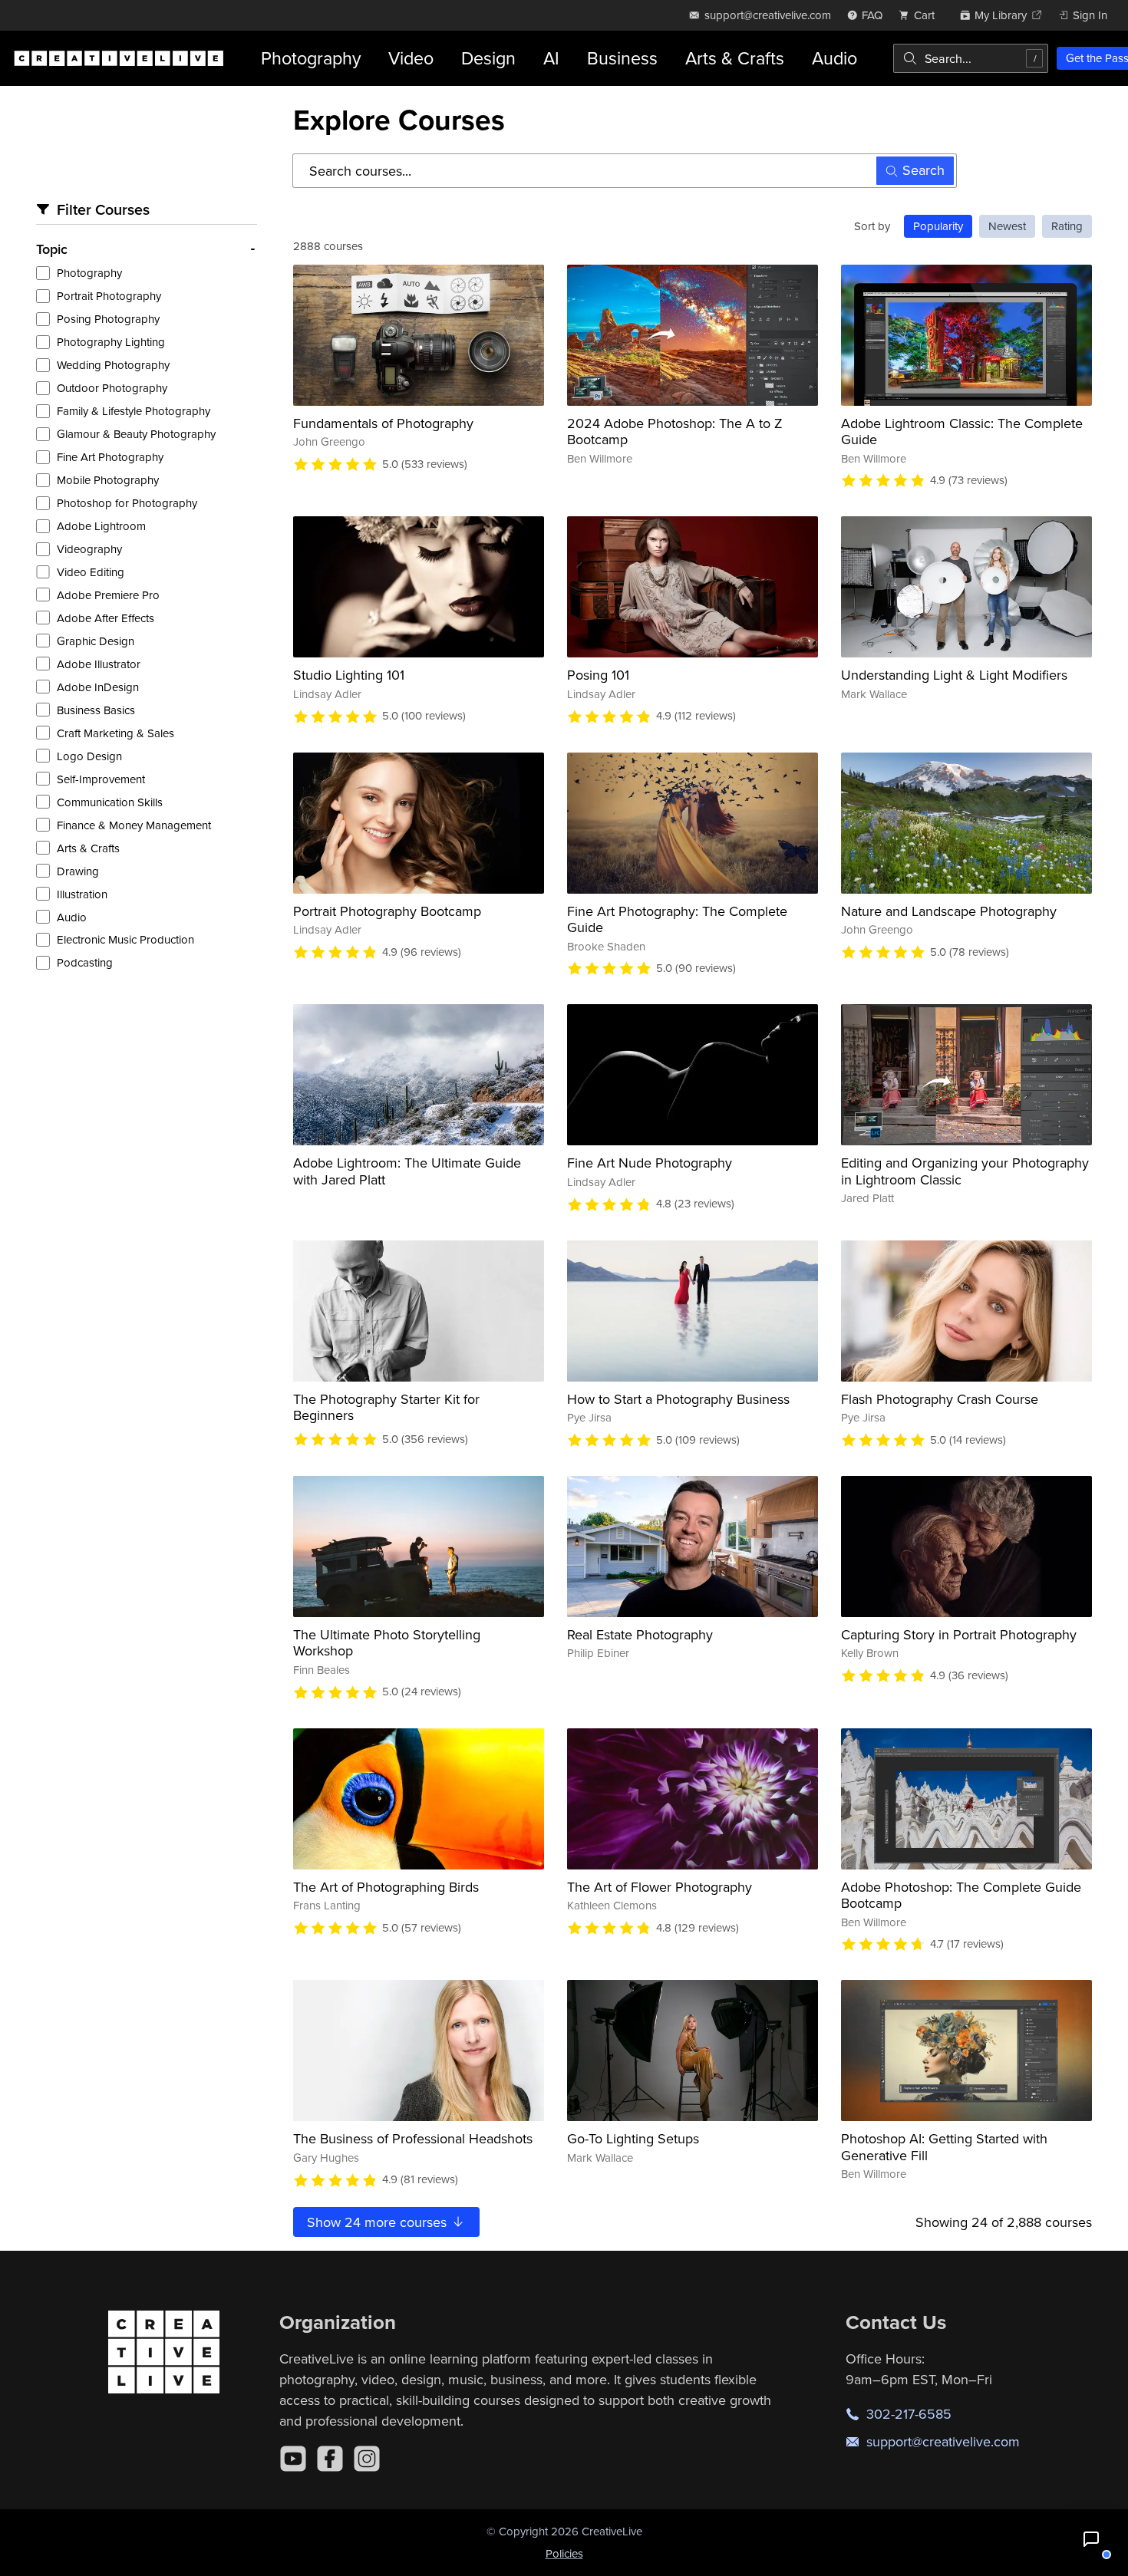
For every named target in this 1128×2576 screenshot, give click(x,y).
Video (411, 58)
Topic (52, 249)
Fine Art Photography (110, 457)
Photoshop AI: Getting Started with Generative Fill (944, 2147)
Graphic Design (96, 641)
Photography (311, 58)
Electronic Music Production (125, 939)
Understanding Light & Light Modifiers (954, 675)
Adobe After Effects (106, 618)
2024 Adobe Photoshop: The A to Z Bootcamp (675, 432)
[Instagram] (367, 2459)
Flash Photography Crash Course (940, 1399)
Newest (1007, 226)
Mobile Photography (108, 480)
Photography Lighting (111, 342)
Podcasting (85, 962)
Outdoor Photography (112, 388)
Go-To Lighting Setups (633, 2138)
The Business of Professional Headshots (413, 2138)
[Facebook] (330, 2459)
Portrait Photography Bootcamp (387, 911)
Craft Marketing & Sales (115, 733)
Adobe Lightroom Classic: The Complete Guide (962, 432)
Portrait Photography (109, 296)
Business (622, 58)
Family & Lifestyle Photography (134, 411)
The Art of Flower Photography (660, 1887)
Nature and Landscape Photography (949, 911)
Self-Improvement (101, 779)
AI (551, 58)
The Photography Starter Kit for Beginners (386, 1407)
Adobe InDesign (98, 687)
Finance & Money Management (134, 825)
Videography (89, 549)
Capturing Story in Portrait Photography (959, 1634)
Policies (564, 2553)
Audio (834, 58)
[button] (1091, 2539)
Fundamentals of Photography (383, 423)
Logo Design (89, 756)
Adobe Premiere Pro (108, 595)
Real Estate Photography (640, 1634)
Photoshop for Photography (127, 503)
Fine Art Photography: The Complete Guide (677, 919)
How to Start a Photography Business (678, 1399)
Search (924, 170)
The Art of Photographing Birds (386, 1887)
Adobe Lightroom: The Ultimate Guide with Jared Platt (407, 1171)
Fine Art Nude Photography (650, 1163)
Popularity (938, 226)
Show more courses (379, 2222)
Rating (1067, 226)
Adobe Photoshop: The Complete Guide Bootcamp (961, 1895)
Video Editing (91, 572)
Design (488, 58)
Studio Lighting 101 (349, 675)
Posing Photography (108, 319)
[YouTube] (293, 2459)
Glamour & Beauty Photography (136, 434)
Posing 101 (598, 675)
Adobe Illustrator (99, 664)
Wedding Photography (113, 365)
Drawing (78, 871)
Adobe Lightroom (101, 526)
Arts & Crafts (735, 58)
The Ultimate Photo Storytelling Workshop (387, 1643)
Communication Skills (110, 802)
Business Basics (96, 710)
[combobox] (971, 58)
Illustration (82, 894)
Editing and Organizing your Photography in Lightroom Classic (965, 1171)
